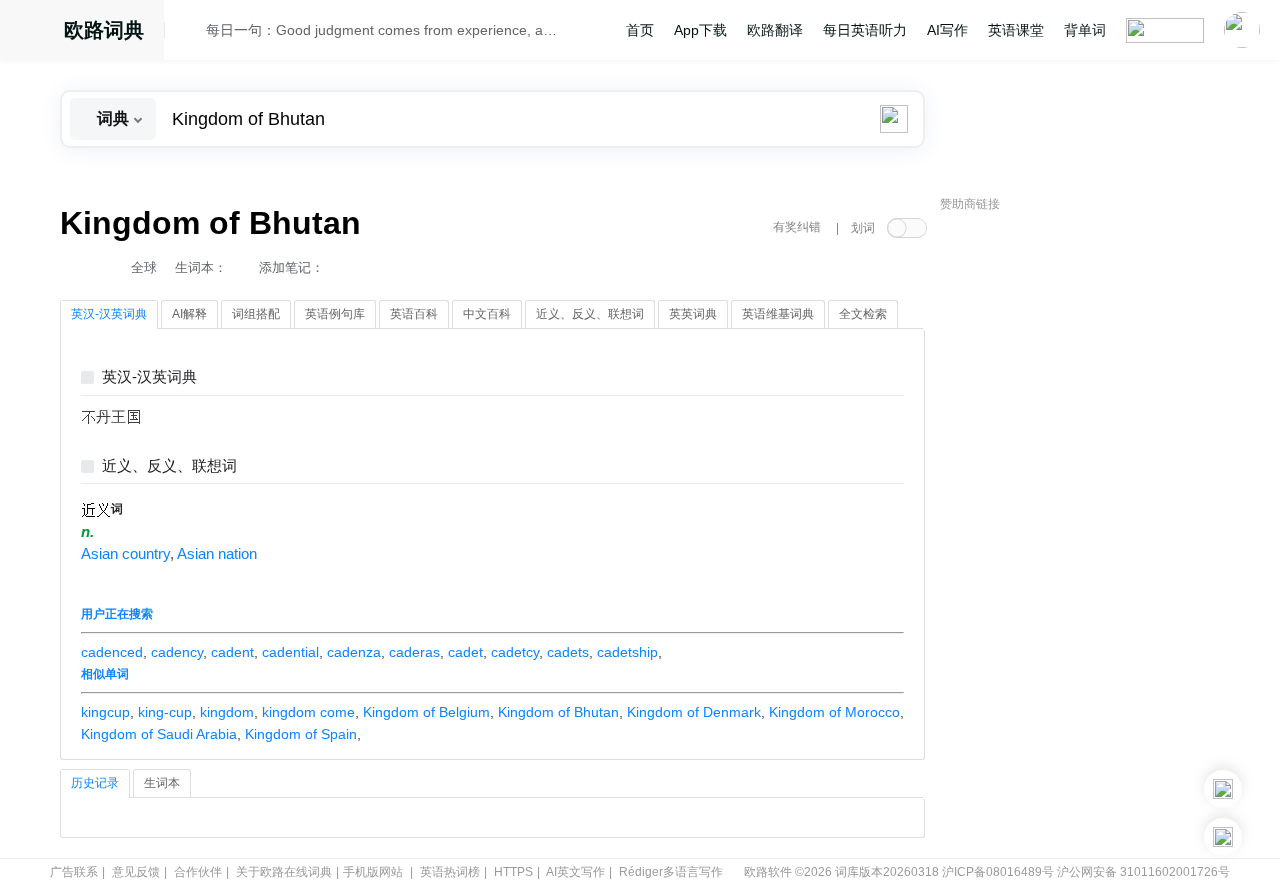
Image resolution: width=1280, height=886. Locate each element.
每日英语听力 (865, 30)
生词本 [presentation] (162, 783)
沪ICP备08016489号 (998, 872)
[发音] (191, 33)
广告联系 (74, 872)
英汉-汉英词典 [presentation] (109, 314)
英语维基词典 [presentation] (778, 314)
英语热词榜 (450, 872)
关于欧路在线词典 (284, 872)
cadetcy (515, 652)
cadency (177, 652)
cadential (290, 652)
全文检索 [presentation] (863, 314)
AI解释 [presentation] (189, 314)
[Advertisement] (1090, 525)
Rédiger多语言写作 (671, 872)
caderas (414, 652)
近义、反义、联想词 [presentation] (590, 314)
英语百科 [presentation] (414, 314)
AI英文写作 (575, 872)
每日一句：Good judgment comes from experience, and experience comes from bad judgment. (382, 30)
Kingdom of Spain (301, 734)
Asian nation (217, 554)
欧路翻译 (775, 30)
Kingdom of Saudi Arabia (159, 734)
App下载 (700, 30)
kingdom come (308, 712)
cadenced (112, 652)
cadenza (354, 652)
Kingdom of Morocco (834, 712)
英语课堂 (1016, 30)
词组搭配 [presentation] (256, 314)
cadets (568, 652)
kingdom (227, 712)
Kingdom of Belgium (426, 712)
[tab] (109, 315)
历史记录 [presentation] (95, 783)
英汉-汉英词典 (149, 377)
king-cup (165, 712)
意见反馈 (136, 872)
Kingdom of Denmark (694, 712)
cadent (232, 652)
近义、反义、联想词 (169, 466)
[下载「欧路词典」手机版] (1223, 789)
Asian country (125, 554)
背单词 (1085, 30)
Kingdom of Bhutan (558, 712)
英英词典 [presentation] (693, 314)
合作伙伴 (198, 872)
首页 (640, 30)
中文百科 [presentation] (487, 314)
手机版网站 (373, 872)
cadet (465, 652)
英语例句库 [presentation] (335, 314)
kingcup (105, 712)
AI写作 (947, 30)
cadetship (627, 652)
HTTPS (513, 872)
